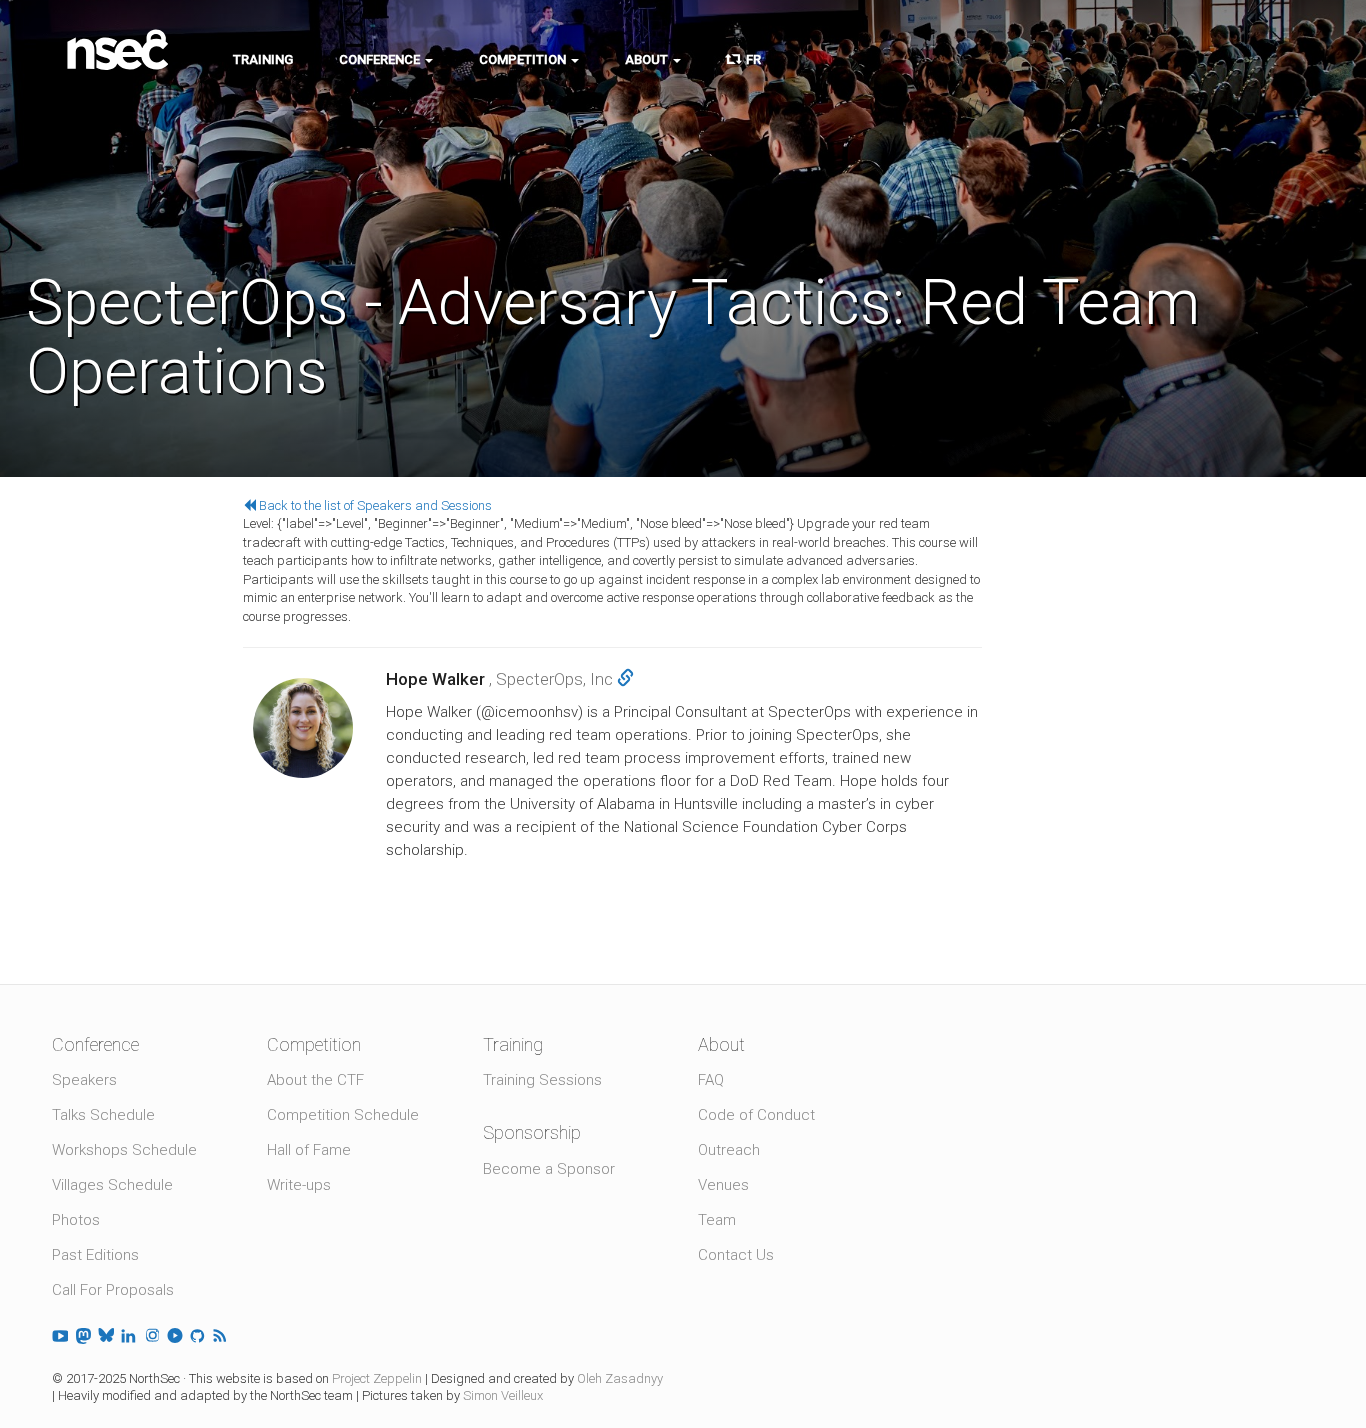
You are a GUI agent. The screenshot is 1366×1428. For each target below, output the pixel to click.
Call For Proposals (113, 1290)
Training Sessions (542, 1080)
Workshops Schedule (124, 1150)
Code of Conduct (756, 1115)
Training (263, 59)
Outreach (729, 1150)
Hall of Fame (309, 1150)
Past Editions (95, 1255)
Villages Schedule (112, 1185)
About (648, 59)
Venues (723, 1185)
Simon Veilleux (503, 1395)
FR (750, 59)
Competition (524, 59)
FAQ (711, 1080)
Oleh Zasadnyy (620, 1378)
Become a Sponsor (549, 1169)
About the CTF (315, 1080)
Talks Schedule (103, 1115)
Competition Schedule (343, 1115)
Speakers (84, 1080)
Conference (381, 59)
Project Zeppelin (377, 1378)
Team (717, 1220)
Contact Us (736, 1255)
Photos (76, 1220)
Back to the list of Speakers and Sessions (374, 505)
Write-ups (299, 1185)
